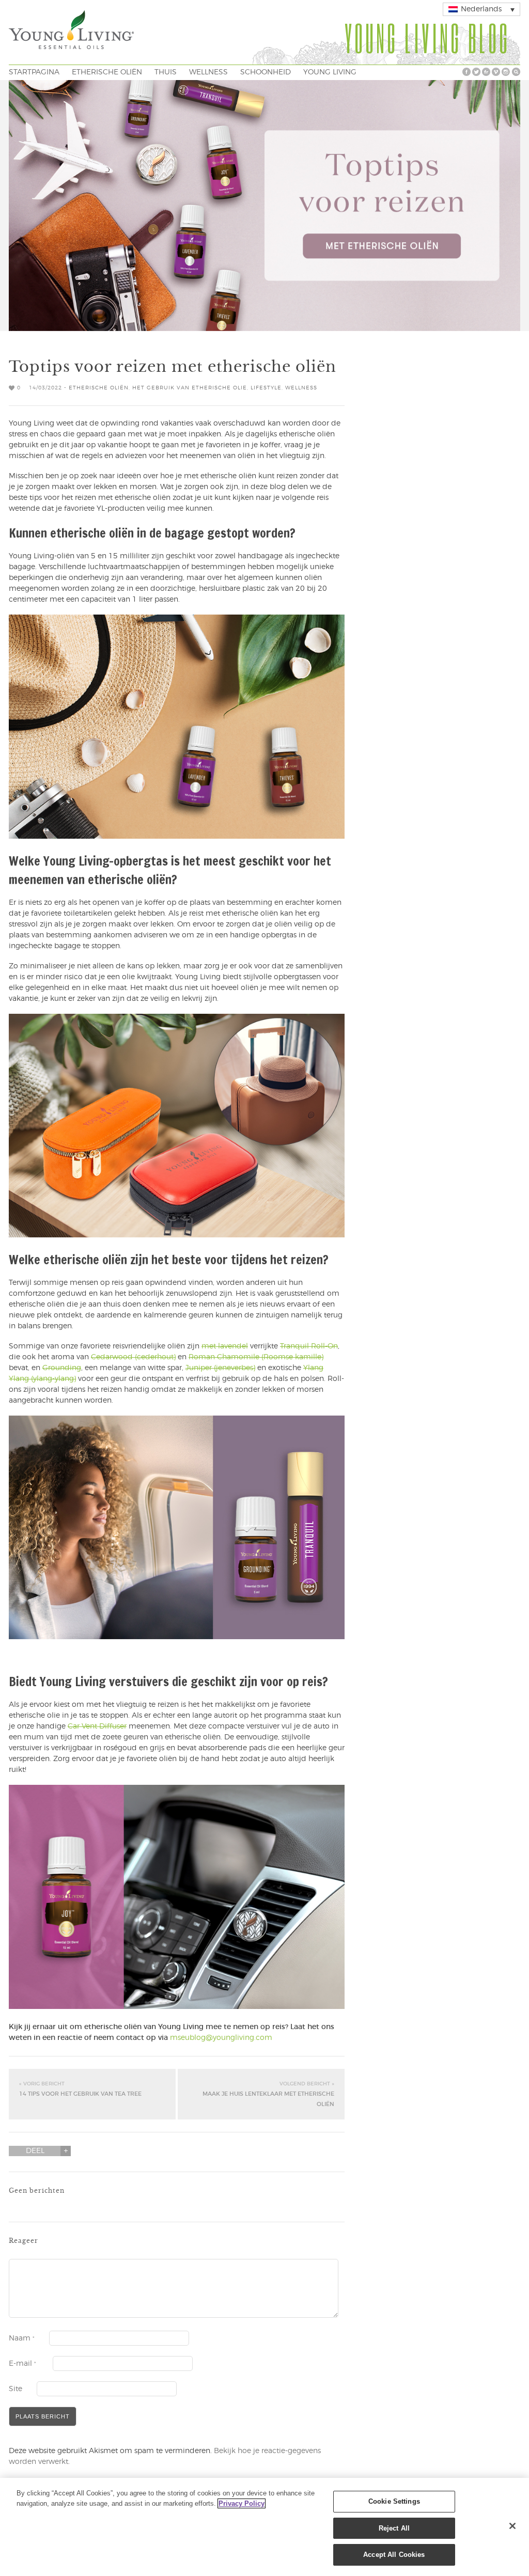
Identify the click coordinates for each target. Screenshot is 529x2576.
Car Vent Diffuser (97, 1726)
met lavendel (225, 1346)
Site (15, 2389)
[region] (264, 2527)
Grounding (62, 1368)
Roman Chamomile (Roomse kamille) (256, 1357)
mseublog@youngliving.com (221, 2038)
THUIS (166, 72)
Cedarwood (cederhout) (133, 1357)
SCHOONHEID (266, 72)
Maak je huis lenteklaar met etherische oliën (268, 2094)
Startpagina (34, 72)
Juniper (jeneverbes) (220, 1368)
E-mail (22, 2364)
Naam (22, 2338)
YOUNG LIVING (330, 72)
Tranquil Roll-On (309, 1346)
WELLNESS (208, 72)
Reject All (394, 2528)
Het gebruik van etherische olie (190, 388)
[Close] (512, 2526)
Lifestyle (266, 388)
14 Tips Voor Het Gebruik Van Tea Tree (80, 2089)
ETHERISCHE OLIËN (107, 72)
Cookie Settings (394, 2501)
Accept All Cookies (394, 2555)
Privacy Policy (242, 2503)
